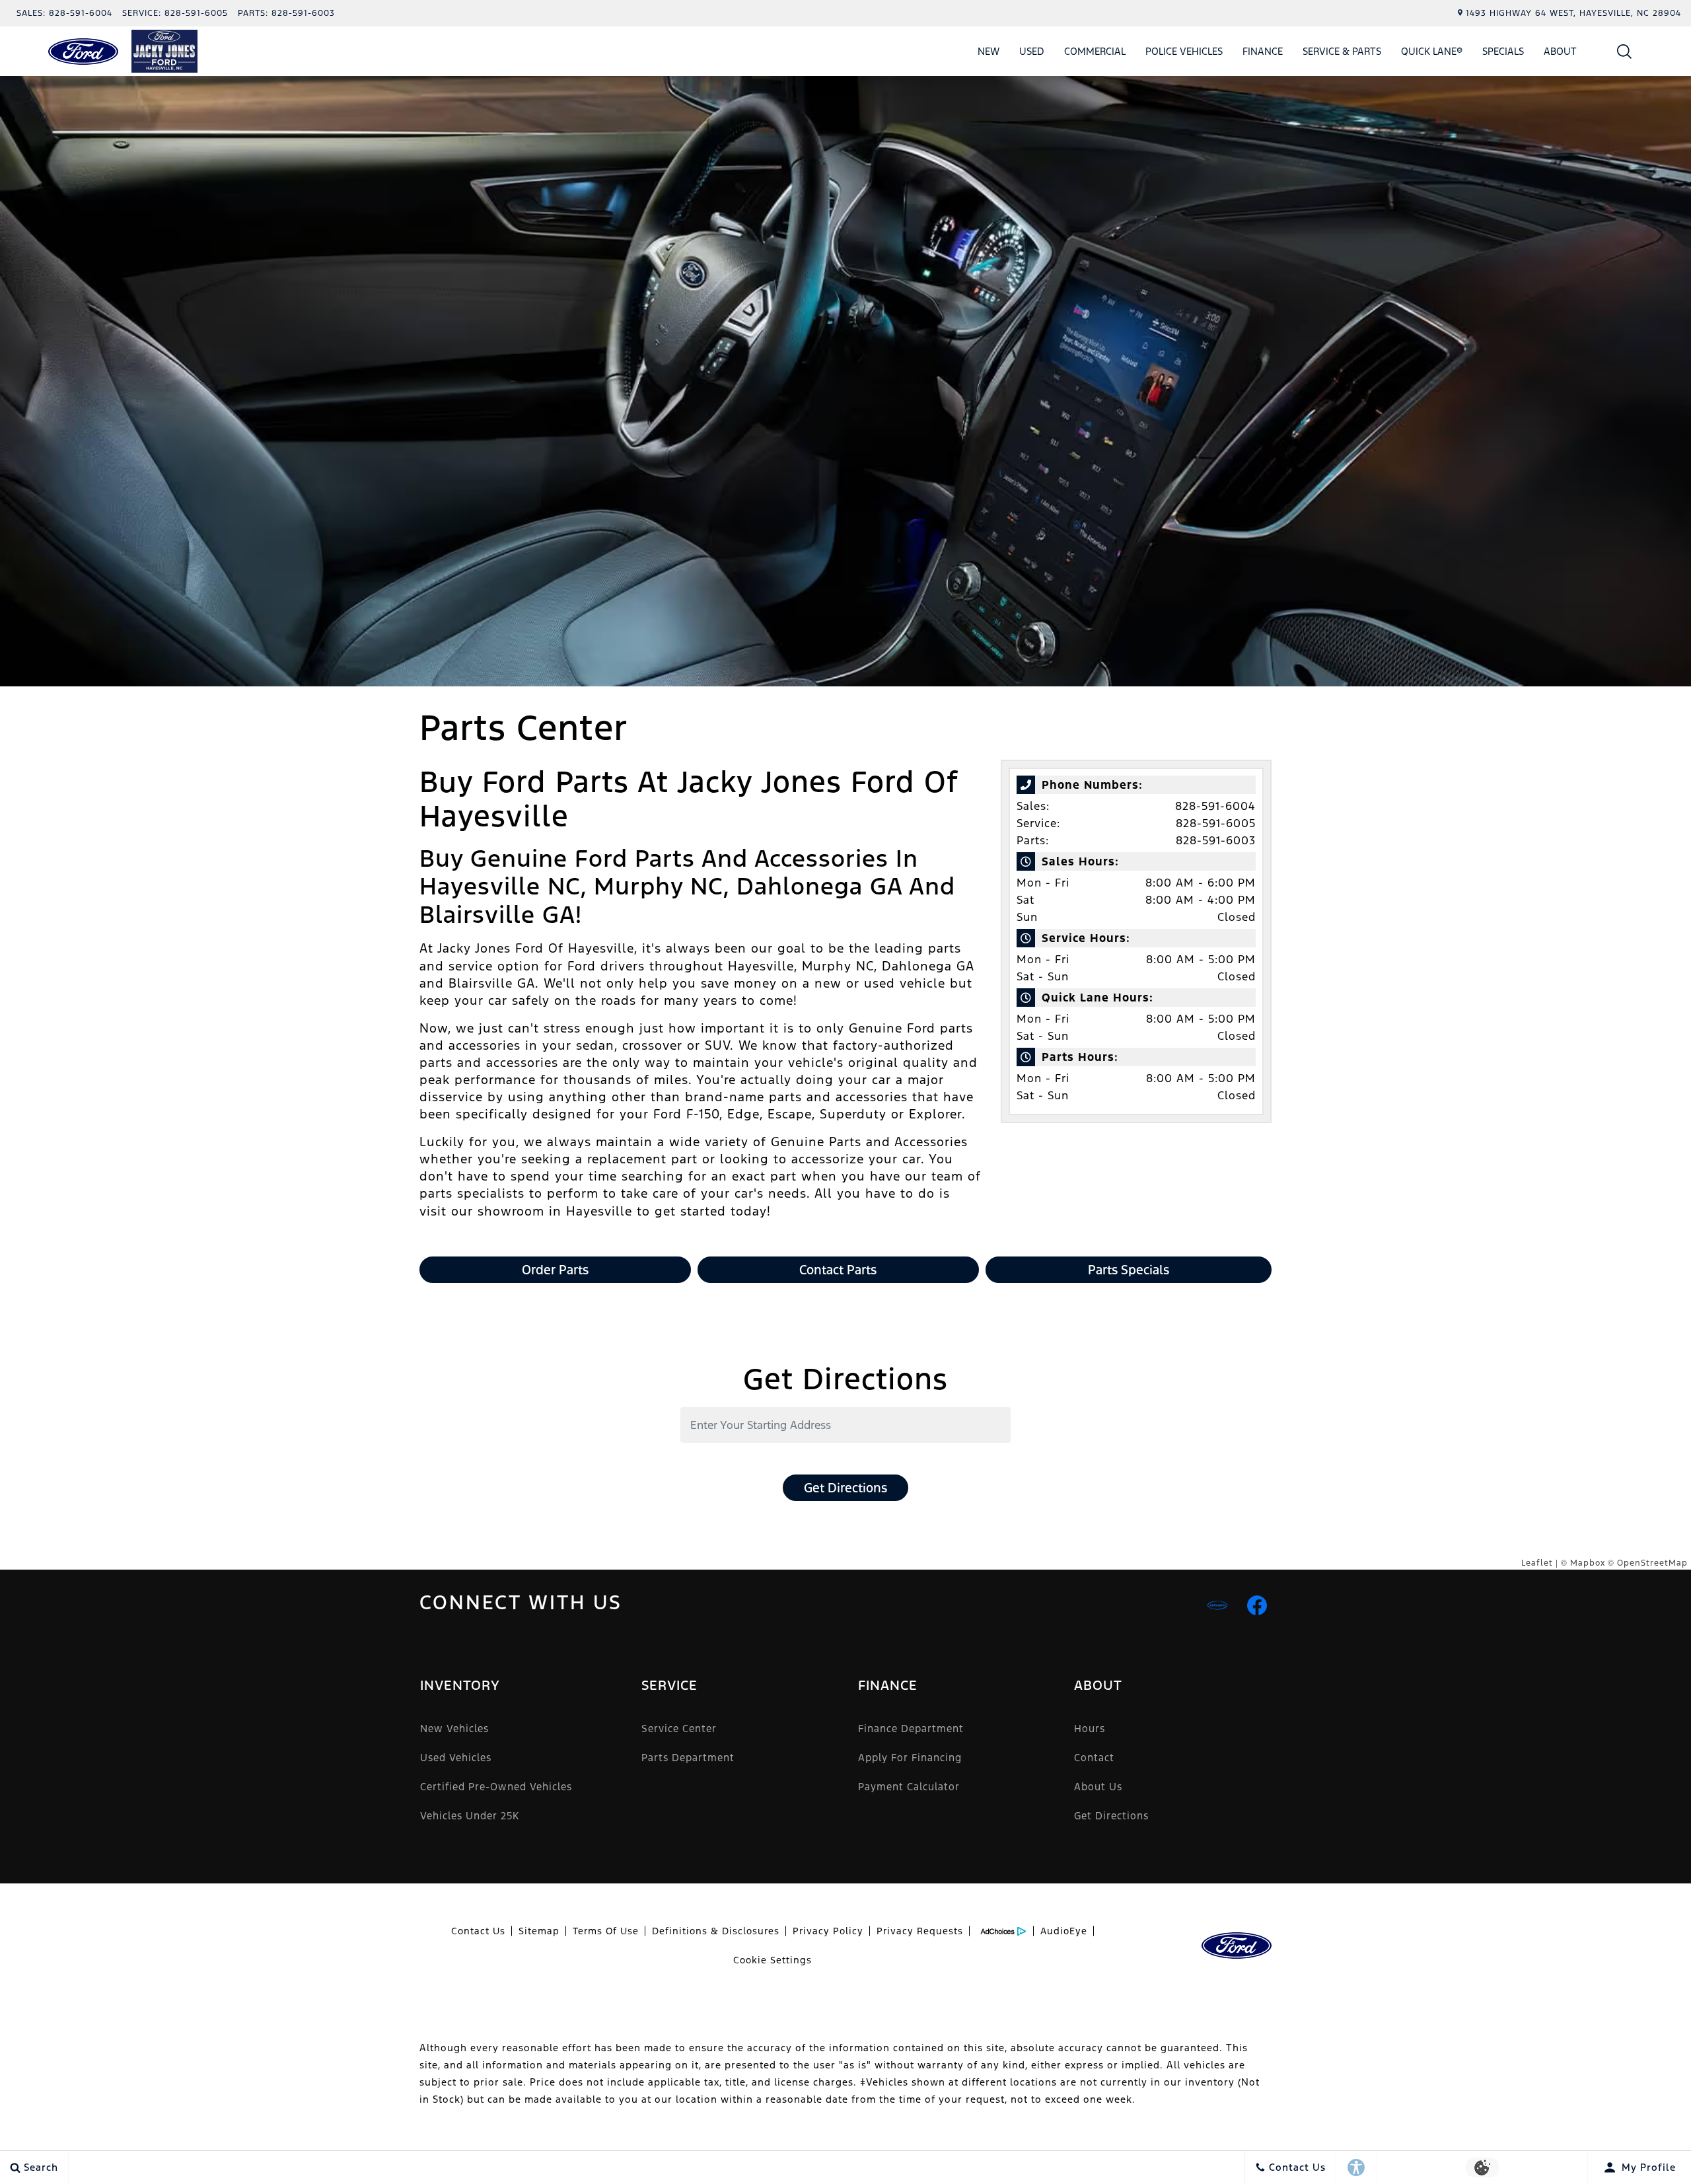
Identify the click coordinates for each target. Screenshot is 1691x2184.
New (989, 51)
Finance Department (911, 1729)
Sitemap (539, 1931)
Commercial (1095, 51)
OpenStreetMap (1652, 1563)
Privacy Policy (828, 1931)
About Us (1098, 1787)
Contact (1094, 1758)
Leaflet (1537, 1563)
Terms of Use (606, 1931)
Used (1032, 51)
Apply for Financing (910, 1758)
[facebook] (1257, 1605)
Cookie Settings (773, 1960)
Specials (1503, 51)
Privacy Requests (920, 1931)
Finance (1263, 51)
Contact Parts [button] (838, 1270)
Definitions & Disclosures (716, 1931)
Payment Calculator (909, 1787)
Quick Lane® (1432, 51)
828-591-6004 (1215, 806)
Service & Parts (1342, 51)
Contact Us (478, 1931)
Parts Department (688, 1758)
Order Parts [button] (555, 1270)
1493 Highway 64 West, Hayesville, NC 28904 (1573, 13)
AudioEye (1064, 1931)
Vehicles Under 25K (470, 1816)
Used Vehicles (456, 1758)
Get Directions (845, 1488)
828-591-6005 (1216, 823)
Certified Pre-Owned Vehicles (496, 1787)
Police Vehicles (1184, 51)
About (1560, 51)
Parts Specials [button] (1129, 1270)
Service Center (679, 1729)
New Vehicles (454, 1729)
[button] (1625, 51)
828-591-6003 (1216, 840)
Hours (1090, 1729)
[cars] (1217, 1605)
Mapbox (1588, 1563)
